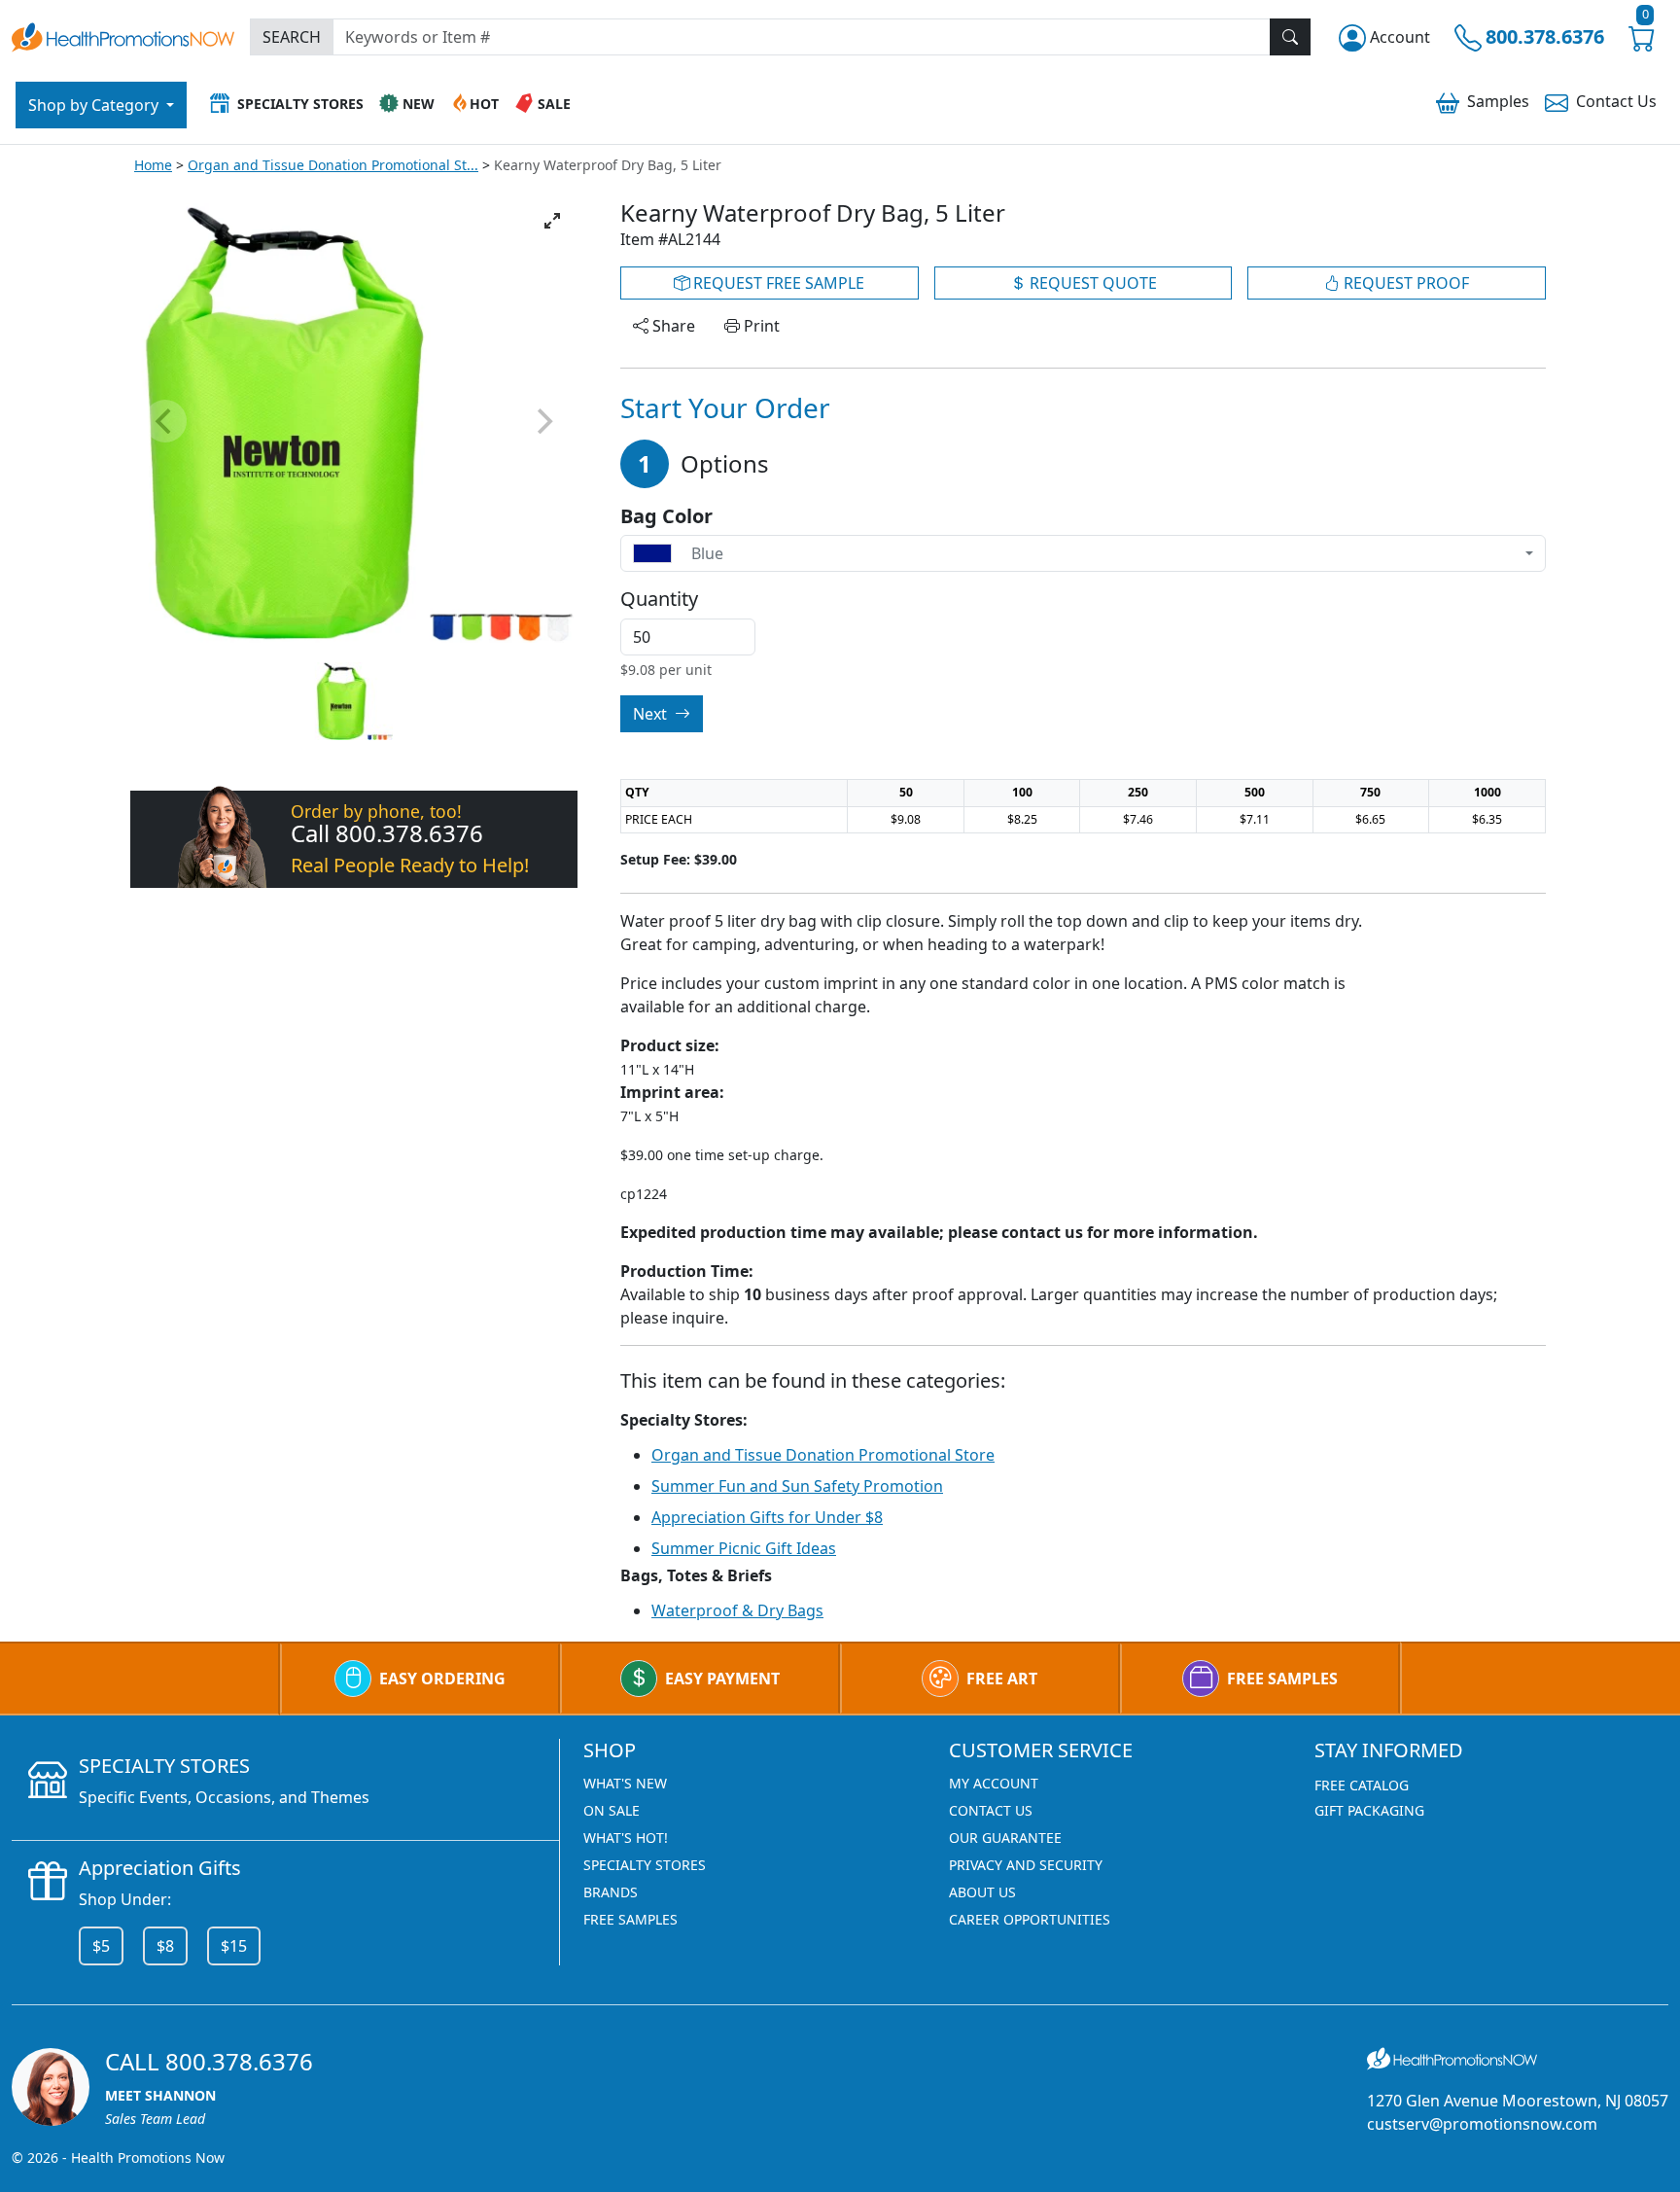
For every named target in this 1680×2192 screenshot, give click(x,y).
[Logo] (123, 35)
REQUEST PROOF (1404, 283)
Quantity (659, 599)
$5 (101, 1946)
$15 (234, 1946)
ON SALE (612, 1810)
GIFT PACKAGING (1369, 1810)
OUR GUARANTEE (1005, 1838)
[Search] (1290, 37)
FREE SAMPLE (777, 283)
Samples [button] (1498, 101)
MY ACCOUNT (994, 1783)
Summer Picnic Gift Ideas (744, 1548)
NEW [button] (419, 104)
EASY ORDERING (442, 1679)
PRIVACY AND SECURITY (1026, 1865)
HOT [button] (484, 104)
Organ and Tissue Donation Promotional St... (333, 165)
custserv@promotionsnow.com (1482, 2124)
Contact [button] (1616, 101)
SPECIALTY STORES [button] (300, 104)
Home (153, 165)
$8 (165, 1946)
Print (760, 326)
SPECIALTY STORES (645, 1865)
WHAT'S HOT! (626, 1838)
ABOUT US (982, 1892)
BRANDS (611, 1892)
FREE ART (1002, 1679)
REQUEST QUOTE (1091, 283)
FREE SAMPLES (1282, 1679)
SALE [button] (554, 104)
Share (672, 326)
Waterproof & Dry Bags (737, 1610)
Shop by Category (95, 105)
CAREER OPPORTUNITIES (1030, 1919)
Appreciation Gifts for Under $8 (767, 1517)
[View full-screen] (552, 221)
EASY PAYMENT (722, 1679)
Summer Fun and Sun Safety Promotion (797, 1486)
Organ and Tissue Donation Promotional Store (823, 1455)
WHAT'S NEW (625, 1783)
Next (652, 714)
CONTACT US (991, 1810)
